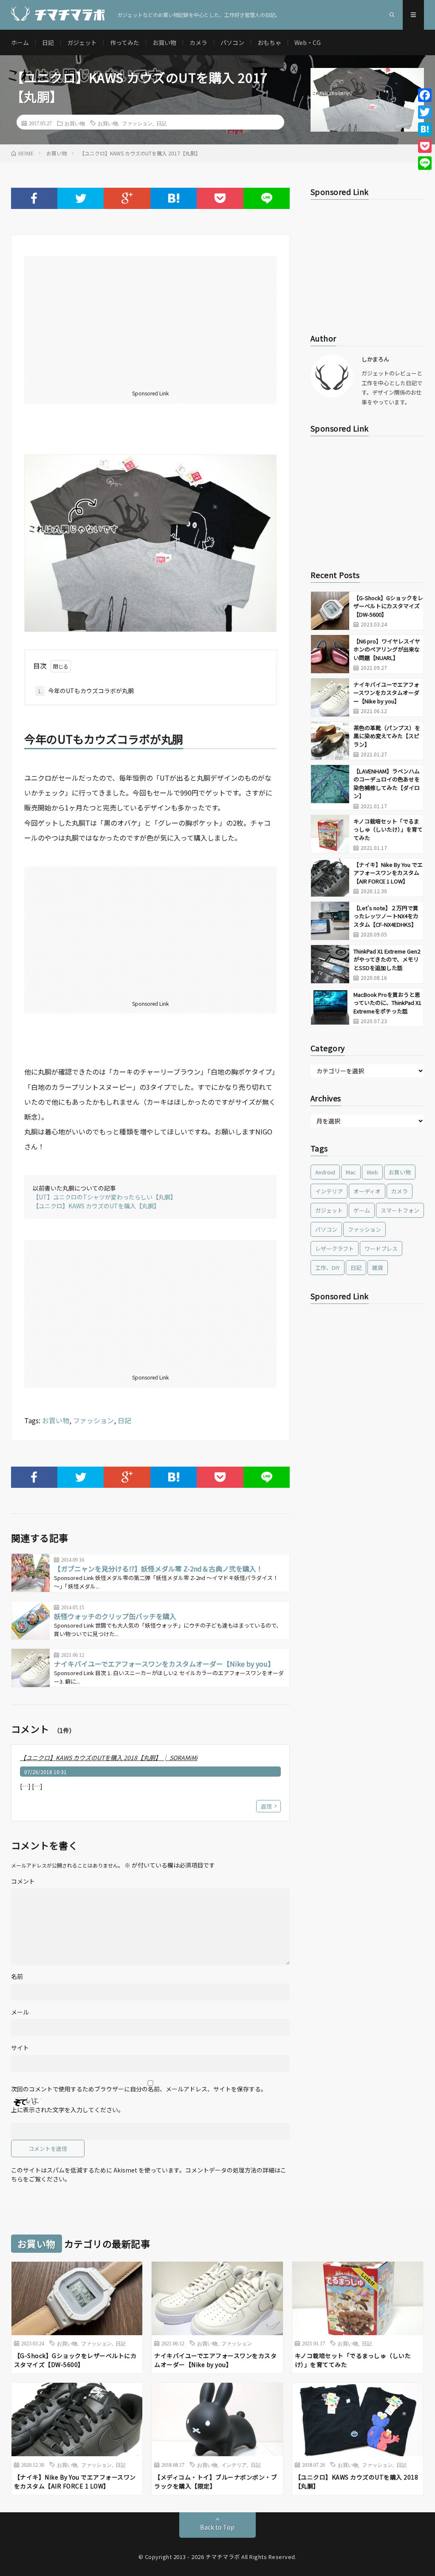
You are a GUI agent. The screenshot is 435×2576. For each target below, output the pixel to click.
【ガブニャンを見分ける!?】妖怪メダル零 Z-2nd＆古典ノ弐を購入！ (158, 1569)
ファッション (137, 123)
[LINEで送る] (267, 198)
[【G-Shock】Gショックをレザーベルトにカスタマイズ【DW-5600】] (330, 611)
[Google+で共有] (127, 198)
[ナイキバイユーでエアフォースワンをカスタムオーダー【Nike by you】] (31, 1668)
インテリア (329, 1191)
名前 (17, 1976)
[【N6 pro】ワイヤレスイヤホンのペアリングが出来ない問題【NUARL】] (330, 654)
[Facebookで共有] (34, 198)
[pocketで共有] (220, 198)
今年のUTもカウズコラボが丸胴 (86, 691)
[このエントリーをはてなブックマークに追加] (174, 198)
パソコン (232, 42)
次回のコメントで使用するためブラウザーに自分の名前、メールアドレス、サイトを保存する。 (139, 2089)
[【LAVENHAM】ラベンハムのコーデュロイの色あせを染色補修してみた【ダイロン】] (330, 784)
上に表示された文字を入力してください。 (68, 2110)
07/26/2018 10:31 (45, 1772)
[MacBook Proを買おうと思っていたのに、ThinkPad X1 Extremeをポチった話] (330, 1007)
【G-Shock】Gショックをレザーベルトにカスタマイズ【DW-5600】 (388, 606)
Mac (351, 1172)
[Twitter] (425, 112)
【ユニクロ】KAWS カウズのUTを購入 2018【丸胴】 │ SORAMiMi (109, 1758)
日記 (48, 42)
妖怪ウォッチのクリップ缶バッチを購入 (115, 1616)
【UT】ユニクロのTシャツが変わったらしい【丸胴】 (105, 1197)
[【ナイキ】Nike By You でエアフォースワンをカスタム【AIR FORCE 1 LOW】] (330, 877)
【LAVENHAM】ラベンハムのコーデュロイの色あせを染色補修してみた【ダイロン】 (387, 784)
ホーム (20, 42)
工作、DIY (328, 1268)
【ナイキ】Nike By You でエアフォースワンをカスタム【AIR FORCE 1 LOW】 (388, 873)
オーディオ (367, 1191)
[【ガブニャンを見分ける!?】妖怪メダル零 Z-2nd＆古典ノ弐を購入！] (31, 1573)
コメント (23, 1881)
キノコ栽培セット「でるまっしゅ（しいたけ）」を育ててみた (388, 830)
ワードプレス (381, 1248)
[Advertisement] (151, 324)
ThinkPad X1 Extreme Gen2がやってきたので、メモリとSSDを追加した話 (387, 959)
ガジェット (82, 42)
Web (372, 1172)
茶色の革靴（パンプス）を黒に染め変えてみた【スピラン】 (387, 736)
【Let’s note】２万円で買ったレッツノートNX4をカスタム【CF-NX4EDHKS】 (386, 916)
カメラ (198, 42)
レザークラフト (335, 1248)
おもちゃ (269, 42)
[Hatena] (425, 129)
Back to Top (217, 2527)
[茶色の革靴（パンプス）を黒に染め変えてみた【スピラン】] (330, 741)
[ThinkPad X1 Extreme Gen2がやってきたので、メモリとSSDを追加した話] (330, 964)
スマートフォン (400, 1210)
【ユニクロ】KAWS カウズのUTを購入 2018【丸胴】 (357, 2481)
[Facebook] (425, 95)
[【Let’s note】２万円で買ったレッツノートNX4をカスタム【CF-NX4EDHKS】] (330, 921)
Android (325, 1172)
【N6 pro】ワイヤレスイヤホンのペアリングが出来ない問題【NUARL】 (387, 649)
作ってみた (125, 42)
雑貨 (378, 1268)
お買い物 (164, 42)
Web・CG (308, 42)
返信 (266, 1806)
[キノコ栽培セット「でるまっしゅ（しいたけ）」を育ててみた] (330, 834)
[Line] (425, 163)
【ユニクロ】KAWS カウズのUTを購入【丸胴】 (96, 1206)
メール (20, 2012)
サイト (20, 2048)
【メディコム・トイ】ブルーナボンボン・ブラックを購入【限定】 (216, 2481)
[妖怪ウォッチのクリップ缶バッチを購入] (31, 1620)
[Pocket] (425, 146)
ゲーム (362, 1210)
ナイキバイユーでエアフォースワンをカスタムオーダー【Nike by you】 (164, 1664)
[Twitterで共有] (81, 198)
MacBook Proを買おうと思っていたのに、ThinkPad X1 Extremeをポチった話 (387, 1003)
